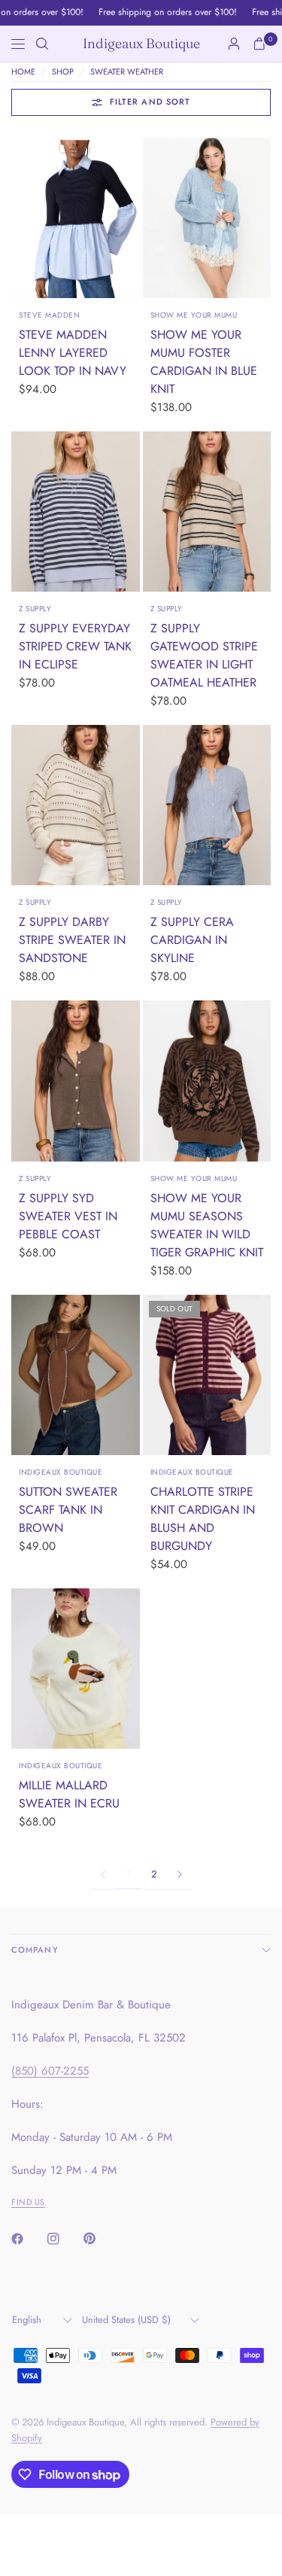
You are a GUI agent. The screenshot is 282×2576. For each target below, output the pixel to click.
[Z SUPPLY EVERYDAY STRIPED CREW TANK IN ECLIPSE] (76, 512)
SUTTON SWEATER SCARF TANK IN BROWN (68, 1510)
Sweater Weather (127, 72)
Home (23, 72)
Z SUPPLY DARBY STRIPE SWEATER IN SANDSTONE (72, 940)
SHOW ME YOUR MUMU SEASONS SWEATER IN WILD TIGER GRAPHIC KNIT (207, 1225)
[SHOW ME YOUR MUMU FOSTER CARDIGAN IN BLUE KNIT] (207, 218)
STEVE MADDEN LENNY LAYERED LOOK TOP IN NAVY (73, 353)
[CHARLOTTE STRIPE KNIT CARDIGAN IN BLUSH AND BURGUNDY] (207, 1375)
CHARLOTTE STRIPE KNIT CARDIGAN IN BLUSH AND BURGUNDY (203, 1519)
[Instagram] (64, 2239)
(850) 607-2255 (50, 2071)
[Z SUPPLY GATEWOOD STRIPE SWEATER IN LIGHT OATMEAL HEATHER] (207, 512)
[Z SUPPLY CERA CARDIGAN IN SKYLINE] (207, 805)
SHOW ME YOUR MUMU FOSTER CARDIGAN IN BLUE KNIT (204, 362)
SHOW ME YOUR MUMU (194, 315)
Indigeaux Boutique (141, 44)
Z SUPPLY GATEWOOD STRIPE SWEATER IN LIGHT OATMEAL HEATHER (204, 655)
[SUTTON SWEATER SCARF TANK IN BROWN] (76, 1375)
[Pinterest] (100, 2239)
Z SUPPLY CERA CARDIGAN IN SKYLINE (192, 940)
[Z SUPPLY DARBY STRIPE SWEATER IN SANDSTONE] (76, 805)
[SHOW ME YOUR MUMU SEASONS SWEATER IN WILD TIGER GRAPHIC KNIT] (207, 1081)
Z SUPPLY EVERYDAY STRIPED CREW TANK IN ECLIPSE (75, 646)
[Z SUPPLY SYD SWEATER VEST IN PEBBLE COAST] (76, 1081)
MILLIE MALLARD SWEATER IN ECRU (69, 1794)
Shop (63, 72)
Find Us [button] (28, 2202)
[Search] (42, 44)
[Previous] (23, 218)
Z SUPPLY (35, 609)
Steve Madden (49, 315)
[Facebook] (28, 2239)
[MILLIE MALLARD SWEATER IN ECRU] (76, 1669)
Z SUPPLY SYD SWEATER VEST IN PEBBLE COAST (68, 1216)
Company (35, 1950)
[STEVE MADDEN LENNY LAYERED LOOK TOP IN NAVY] (76, 218)
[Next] (129, 218)
